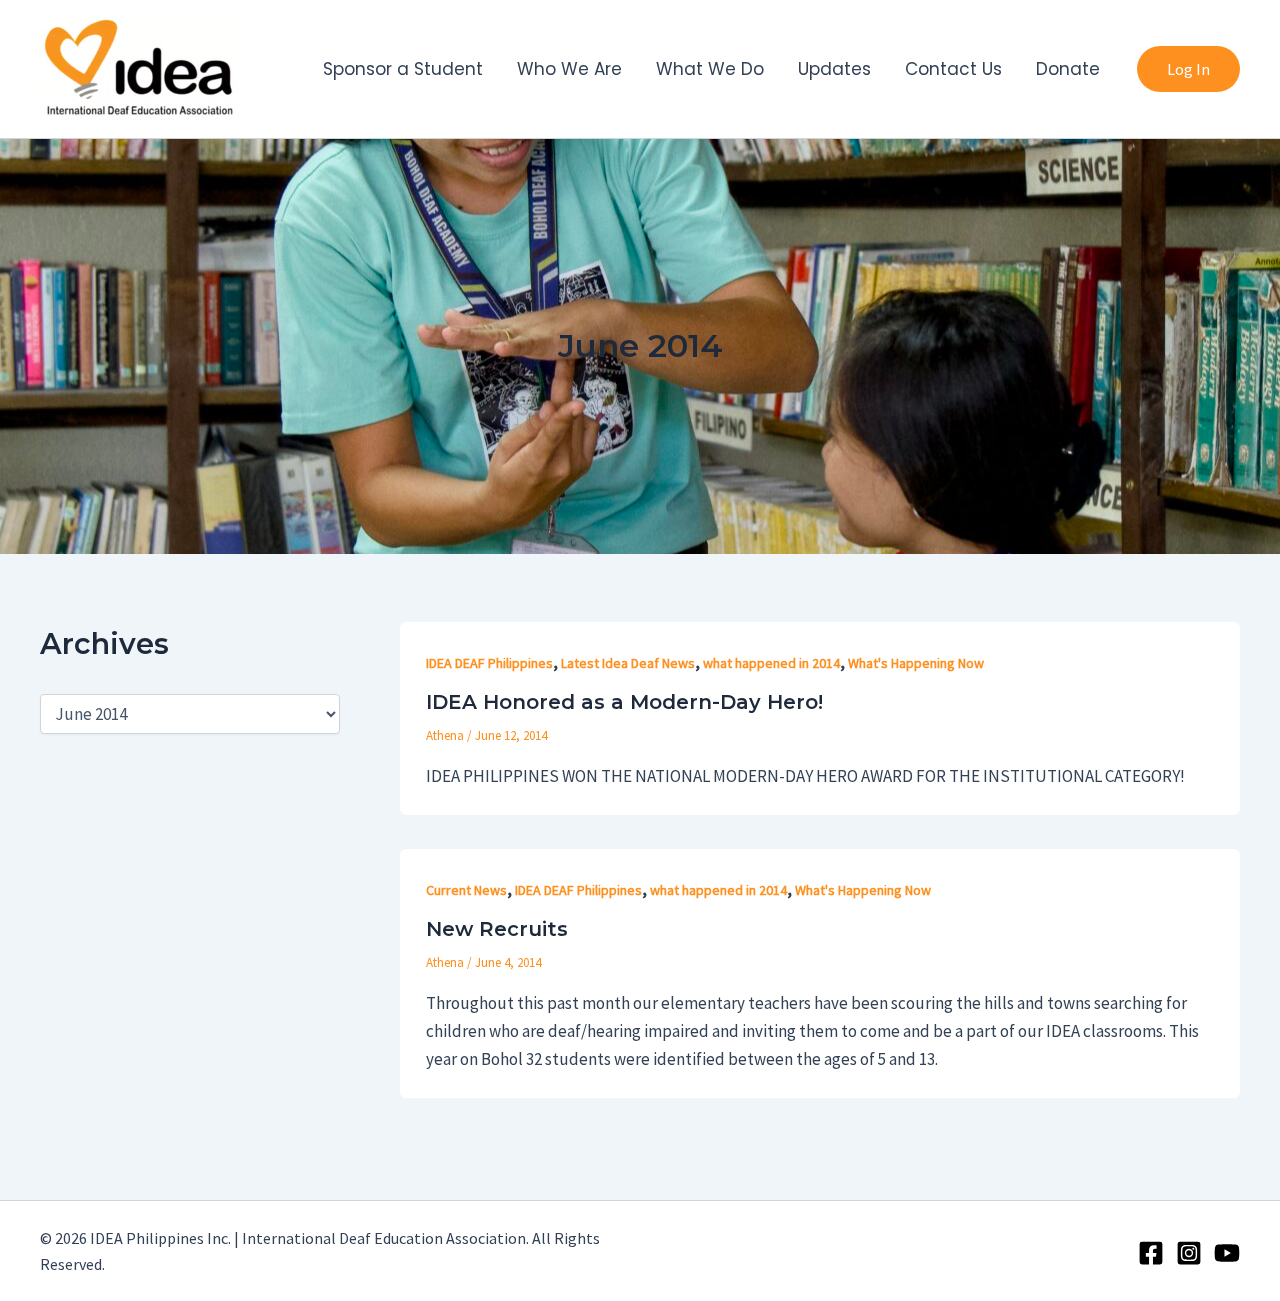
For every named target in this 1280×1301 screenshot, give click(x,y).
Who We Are (569, 69)
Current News (466, 890)
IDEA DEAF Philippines (489, 663)
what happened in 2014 (771, 663)
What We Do (710, 69)
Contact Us (953, 69)
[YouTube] (1227, 1253)
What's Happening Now (916, 663)
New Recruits (497, 929)
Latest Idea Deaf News (628, 663)
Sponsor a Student (403, 69)
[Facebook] (1151, 1253)
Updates (834, 69)
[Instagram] (1189, 1253)
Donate (1068, 69)
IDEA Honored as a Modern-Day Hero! (624, 702)
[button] (1188, 69)
